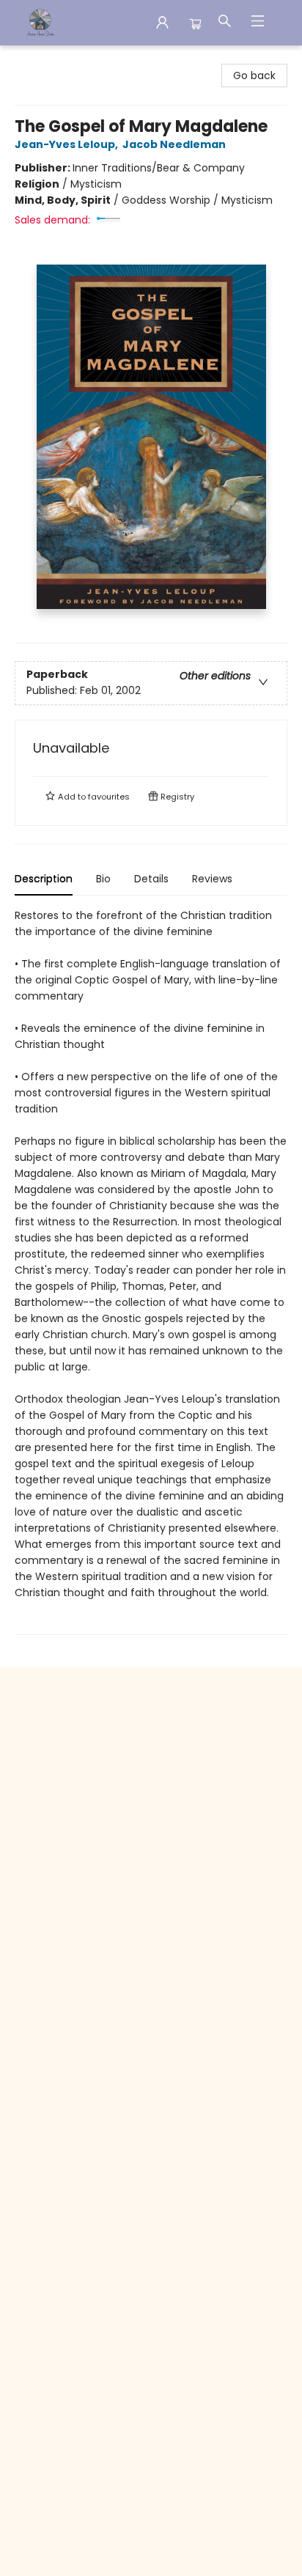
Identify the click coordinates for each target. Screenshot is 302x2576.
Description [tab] (44, 879)
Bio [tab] (103, 879)
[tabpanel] (151, 1271)
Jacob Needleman (174, 144)
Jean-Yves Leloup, (67, 144)
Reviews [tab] (212, 879)
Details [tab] (151, 879)
